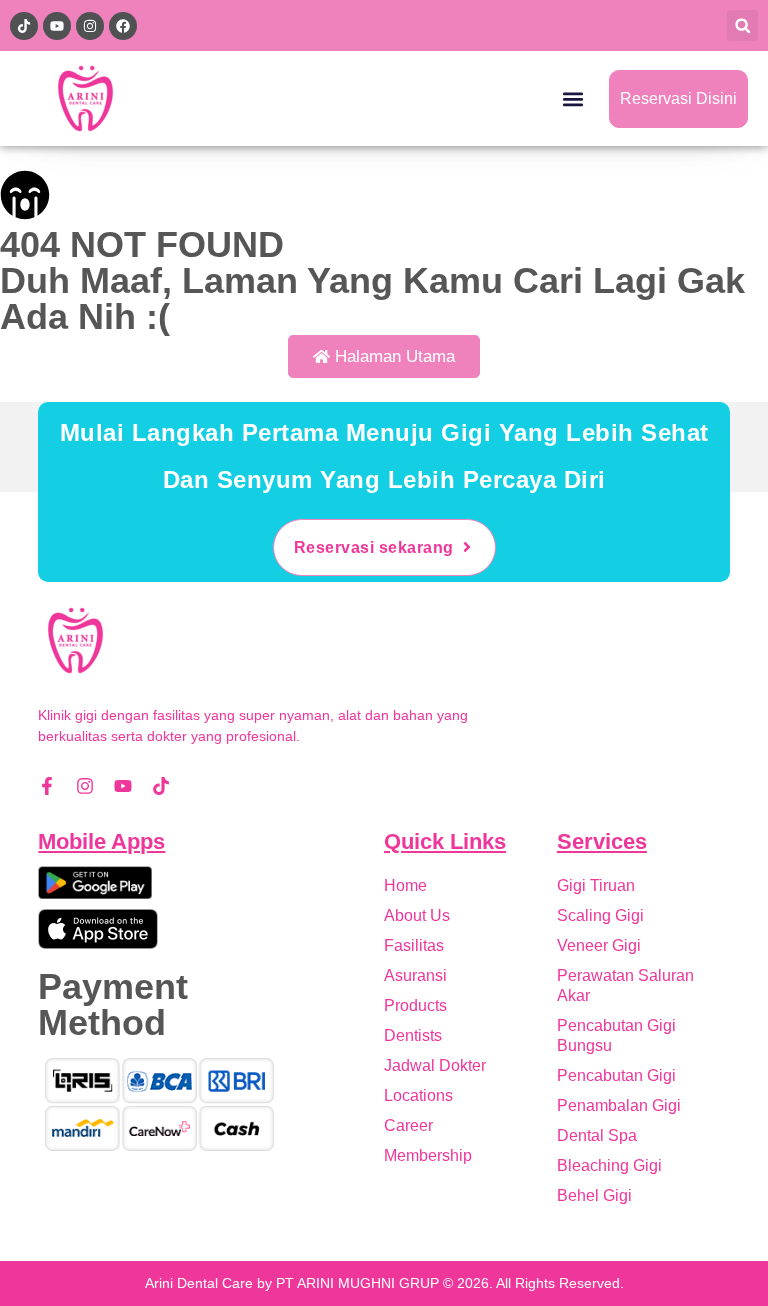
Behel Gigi (594, 1195)
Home (405, 885)
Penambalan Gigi (619, 1105)
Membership (428, 1155)
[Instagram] (85, 786)
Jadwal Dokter (435, 1065)
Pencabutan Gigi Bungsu (616, 1035)
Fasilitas (414, 945)
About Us (417, 915)
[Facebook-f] (47, 786)
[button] (742, 25)
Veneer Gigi (599, 945)
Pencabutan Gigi (616, 1075)
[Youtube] (123, 786)
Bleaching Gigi (609, 1165)
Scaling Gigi (600, 915)
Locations (418, 1095)
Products (415, 1005)
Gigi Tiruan (596, 885)
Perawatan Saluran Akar (625, 985)
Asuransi (415, 975)
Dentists (413, 1035)
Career (408, 1125)
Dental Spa (597, 1135)
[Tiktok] (161, 786)
